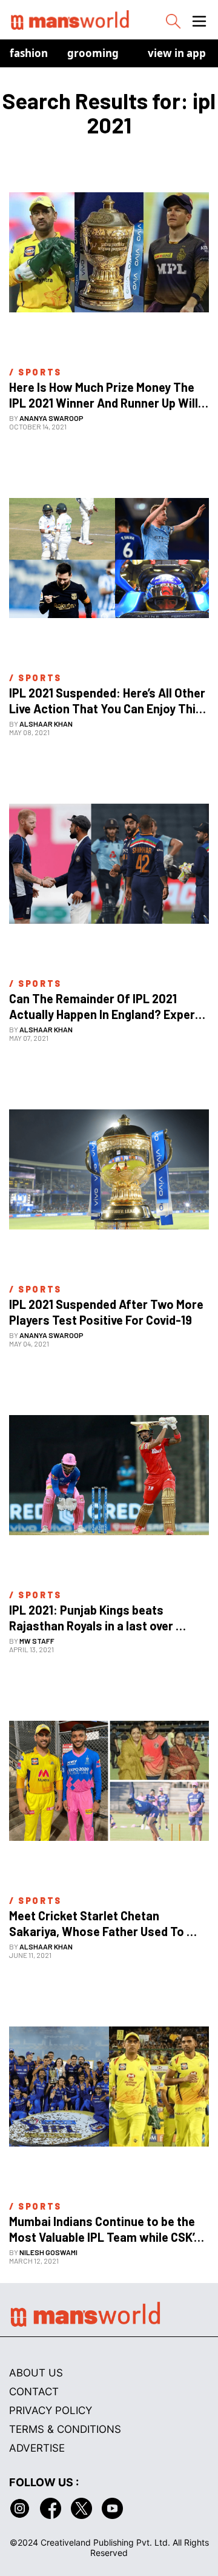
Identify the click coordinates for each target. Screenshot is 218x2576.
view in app (177, 53)
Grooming (93, 53)
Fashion (29, 53)
